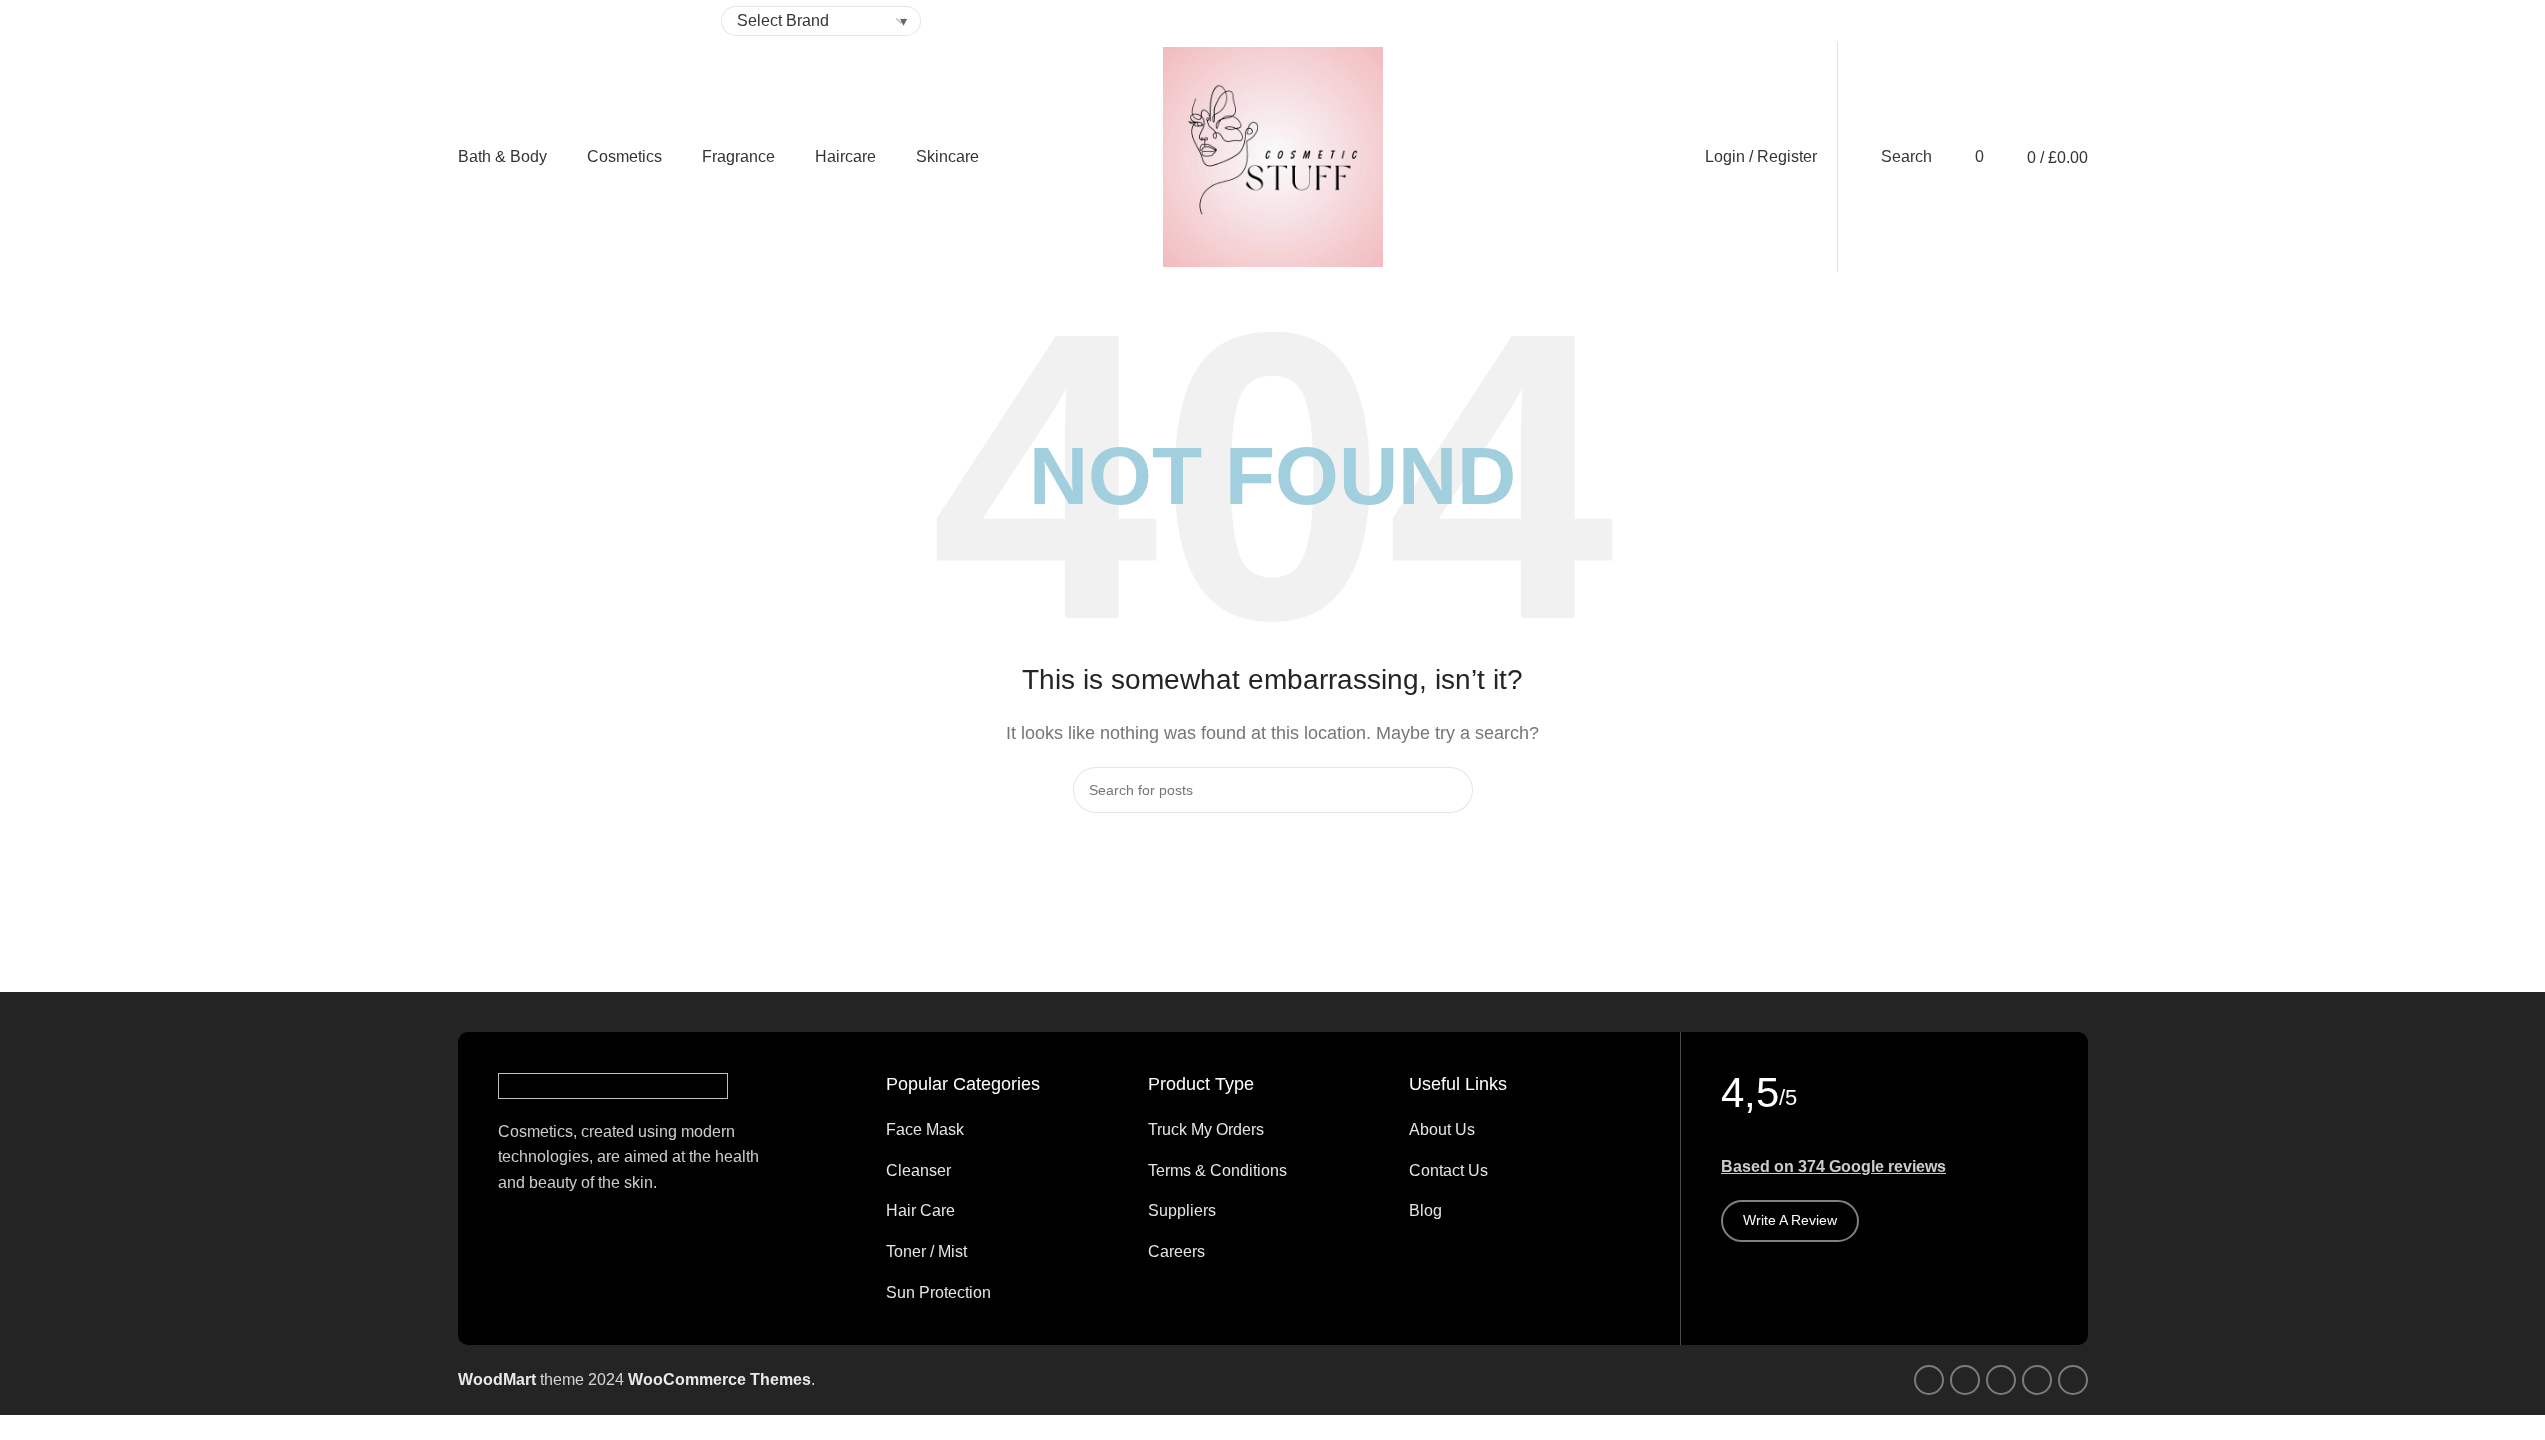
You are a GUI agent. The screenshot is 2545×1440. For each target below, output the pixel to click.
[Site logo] (1273, 155)
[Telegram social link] (1872, 21)
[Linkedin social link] (1848, 21)
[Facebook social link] (1776, 21)
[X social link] (1800, 21)
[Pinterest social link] (1824, 21)
